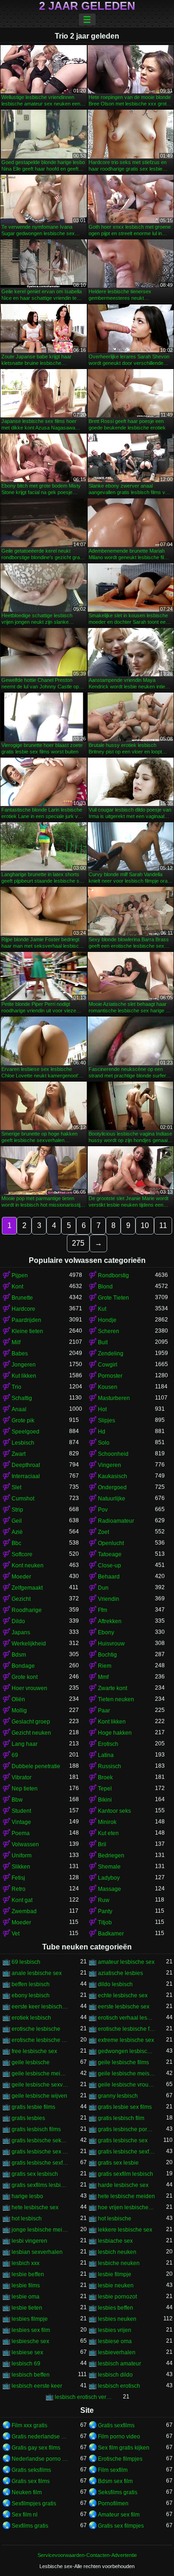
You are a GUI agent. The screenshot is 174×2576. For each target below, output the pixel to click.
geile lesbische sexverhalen (40, 2085)
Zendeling (111, 1354)
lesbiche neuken (119, 2263)
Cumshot (23, 1499)
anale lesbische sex (37, 1973)
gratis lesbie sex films (125, 2107)
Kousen (108, 1387)
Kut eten (108, 1833)
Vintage (21, 1822)
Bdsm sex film (115, 2481)
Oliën (18, 1699)
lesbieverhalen (117, 2352)
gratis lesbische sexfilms (40, 2163)
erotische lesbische (36, 2029)
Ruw (104, 1900)
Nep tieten (25, 1789)
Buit (103, 1342)
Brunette (22, 1298)
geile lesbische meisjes (127, 2074)
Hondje (107, 1320)
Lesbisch (23, 1443)
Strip (17, 1510)
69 (15, 1755)
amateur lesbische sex (126, 1962)
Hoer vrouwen (29, 1688)
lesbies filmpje (30, 2319)
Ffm (103, 1610)
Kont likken (112, 1722)
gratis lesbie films (33, 2107)
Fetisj (18, 1878)
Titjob (105, 1922)
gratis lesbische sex (123, 2140)
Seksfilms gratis (118, 2492)
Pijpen (20, 1275)
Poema (21, 1833)
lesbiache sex (115, 2241)
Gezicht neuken (31, 1733)
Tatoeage (110, 1554)
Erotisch (108, 1744)
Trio (16, 1387)
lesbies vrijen (115, 2330)
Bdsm (19, 1655)
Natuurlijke (112, 1499)
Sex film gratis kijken (124, 2448)
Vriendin (109, 1599)
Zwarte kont (113, 1688)
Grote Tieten (113, 1298)
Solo (104, 1443)
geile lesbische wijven (39, 2096)
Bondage (23, 1666)
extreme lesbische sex (126, 2040)
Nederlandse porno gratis (40, 2459)
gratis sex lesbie (118, 2163)
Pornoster (110, 1376)
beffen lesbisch (31, 1984)
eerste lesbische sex (124, 2007)
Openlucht (111, 1543)
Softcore (22, 1554)
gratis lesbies (28, 2118)
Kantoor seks (114, 1811)
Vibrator (22, 1777)
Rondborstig (113, 1275)
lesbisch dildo (115, 2375)
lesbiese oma (115, 2341)
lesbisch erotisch (119, 2386)
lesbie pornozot (117, 2297)
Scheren (109, 1331)
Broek (105, 1777)
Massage (110, 1889)
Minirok (107, 1822)
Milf (16, 1342)
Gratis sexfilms (116, 2425)
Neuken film (27, 2492)
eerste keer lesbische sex (40, 2007)
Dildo (18, 1621)
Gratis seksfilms (31, 2470)
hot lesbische (115, 2219)
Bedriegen (111, 1856)
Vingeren (110, 1465)
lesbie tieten (27, 2308)
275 (78, 1243)
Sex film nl (25, 2515)
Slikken (21, 1867)
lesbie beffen (28, 2274)
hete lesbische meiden (126, 2196)
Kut (102, 1309)
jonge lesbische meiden (40, 2230)
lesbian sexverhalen (37, 2252)
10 (145, 1225)
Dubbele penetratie (36, 1766)
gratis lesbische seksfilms (40, 2140)
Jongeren (24, 1365)
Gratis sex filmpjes (121, 2526)
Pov (103, 1510)
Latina (106, 1755)
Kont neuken (28, 1565)
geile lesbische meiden (40, 2074)
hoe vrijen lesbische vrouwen (127, 2207)
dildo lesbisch (115, 1984)
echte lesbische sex (123, 1995)
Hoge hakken (115, 1733)
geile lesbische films (123, 2062)
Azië (17, 1532)
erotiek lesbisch (31, 2018)
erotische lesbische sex (40, 2040)
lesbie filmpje (115, 2274)
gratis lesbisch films (36, 2129)
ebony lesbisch (31, 1995)
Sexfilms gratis (30, 2526)
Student (21, 1811)
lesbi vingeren (29, 2241)
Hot (102, 1409)
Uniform (22, 1856)
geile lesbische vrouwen (127, 2085)
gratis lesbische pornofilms (127, 2129)
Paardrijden (26, 1320)
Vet (16, 1934)
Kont (17, 1287)
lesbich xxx (26, 2263)
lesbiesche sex (30, 2341)
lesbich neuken (117, 2252)
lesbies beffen (116, 2308)
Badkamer (111, 1934)
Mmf (103, 1677)
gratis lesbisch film (121, 2118)
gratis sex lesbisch (35, 2174)
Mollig (19, 1711)
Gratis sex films (31, 2481)
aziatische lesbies (120, 1973)
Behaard (109, 1577)
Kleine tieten (27, 1331)
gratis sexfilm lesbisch (126, 2174)
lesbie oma (26, 2297)
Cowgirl (108, 1365)
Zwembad (24, 1911)
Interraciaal (26, 1476)
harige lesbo (27, 2196)
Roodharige (27, 1610)
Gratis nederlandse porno (40, 2437)
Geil (17, 1521)
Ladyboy (109, 1878)
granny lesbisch (118, 2096)
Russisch (110, 1766)
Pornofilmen (113, 2503)
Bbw (17, 1800)
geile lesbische (31, 2062)
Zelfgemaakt (27, 1588)
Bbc (16, 1543)
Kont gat (22, 1900)
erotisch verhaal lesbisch (127, 2018)
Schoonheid (113, 1454)
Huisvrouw (111, 1644)
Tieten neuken (116, 1699)
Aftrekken (110, 1621)
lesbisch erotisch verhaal (84, 2397)
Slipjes (106, 1420)
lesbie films (26, 2285)
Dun (103, 1588)
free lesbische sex (34, 2051)
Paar (104, 1711)
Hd (102, 1432)
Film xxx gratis (29, 2425)
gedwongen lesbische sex (127, 2051)
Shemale (109, 1867)
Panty (105, 1911)
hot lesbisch (27, 2219)
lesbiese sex (27, 2352)
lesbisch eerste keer (37, 2386)
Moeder (21, 1577)
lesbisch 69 (26, 2364)
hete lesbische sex (35, 2207)
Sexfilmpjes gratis (34, 2503)
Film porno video (119, 2437)
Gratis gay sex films (36, 2448)
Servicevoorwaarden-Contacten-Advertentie (87, 2555)
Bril (102, 1844)
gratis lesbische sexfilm (127, 2152)
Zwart (19, 1454)
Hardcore (23, 1309)
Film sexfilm (113, 2470)
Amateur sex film (119, 2515)
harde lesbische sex (123, 2185)
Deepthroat (26, 1465)
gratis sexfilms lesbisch (40, 2185)
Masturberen (114, 1398)
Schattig (22, 1398)
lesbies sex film (31, 2330)
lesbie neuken (116, 2285)
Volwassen (25, 1844)
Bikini (105, 1800)
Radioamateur (116, 1521)
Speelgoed (26, 1432)
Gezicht (21, 1599)
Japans (21, 1632)
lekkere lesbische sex (125, 2230)
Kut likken (24, 1376)
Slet (16, 1487)
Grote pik (23, 1420)
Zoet (103, 1532)
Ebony (106, 1632)
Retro (19, 1889)
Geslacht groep (31, 1722)
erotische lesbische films (127, 2029)
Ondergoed (112, 1487)
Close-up (110, 1565)
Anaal (19, 1409)
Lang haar (25, 1744)
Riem (105, 1666)
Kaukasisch (113, 1476)
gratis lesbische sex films (40, 2152)
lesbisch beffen (31, 2375)
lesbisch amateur (119, 2364)
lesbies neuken (117, 2319)
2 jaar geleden (87, 6)
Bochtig (107, 1655)
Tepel (105, 1789)
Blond (105, 1287)
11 (163, 1225)
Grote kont (25, 1677)
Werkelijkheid (29, 1644)
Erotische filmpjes (120, 2459)
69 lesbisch (26, 1962)
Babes (20, 1354)
